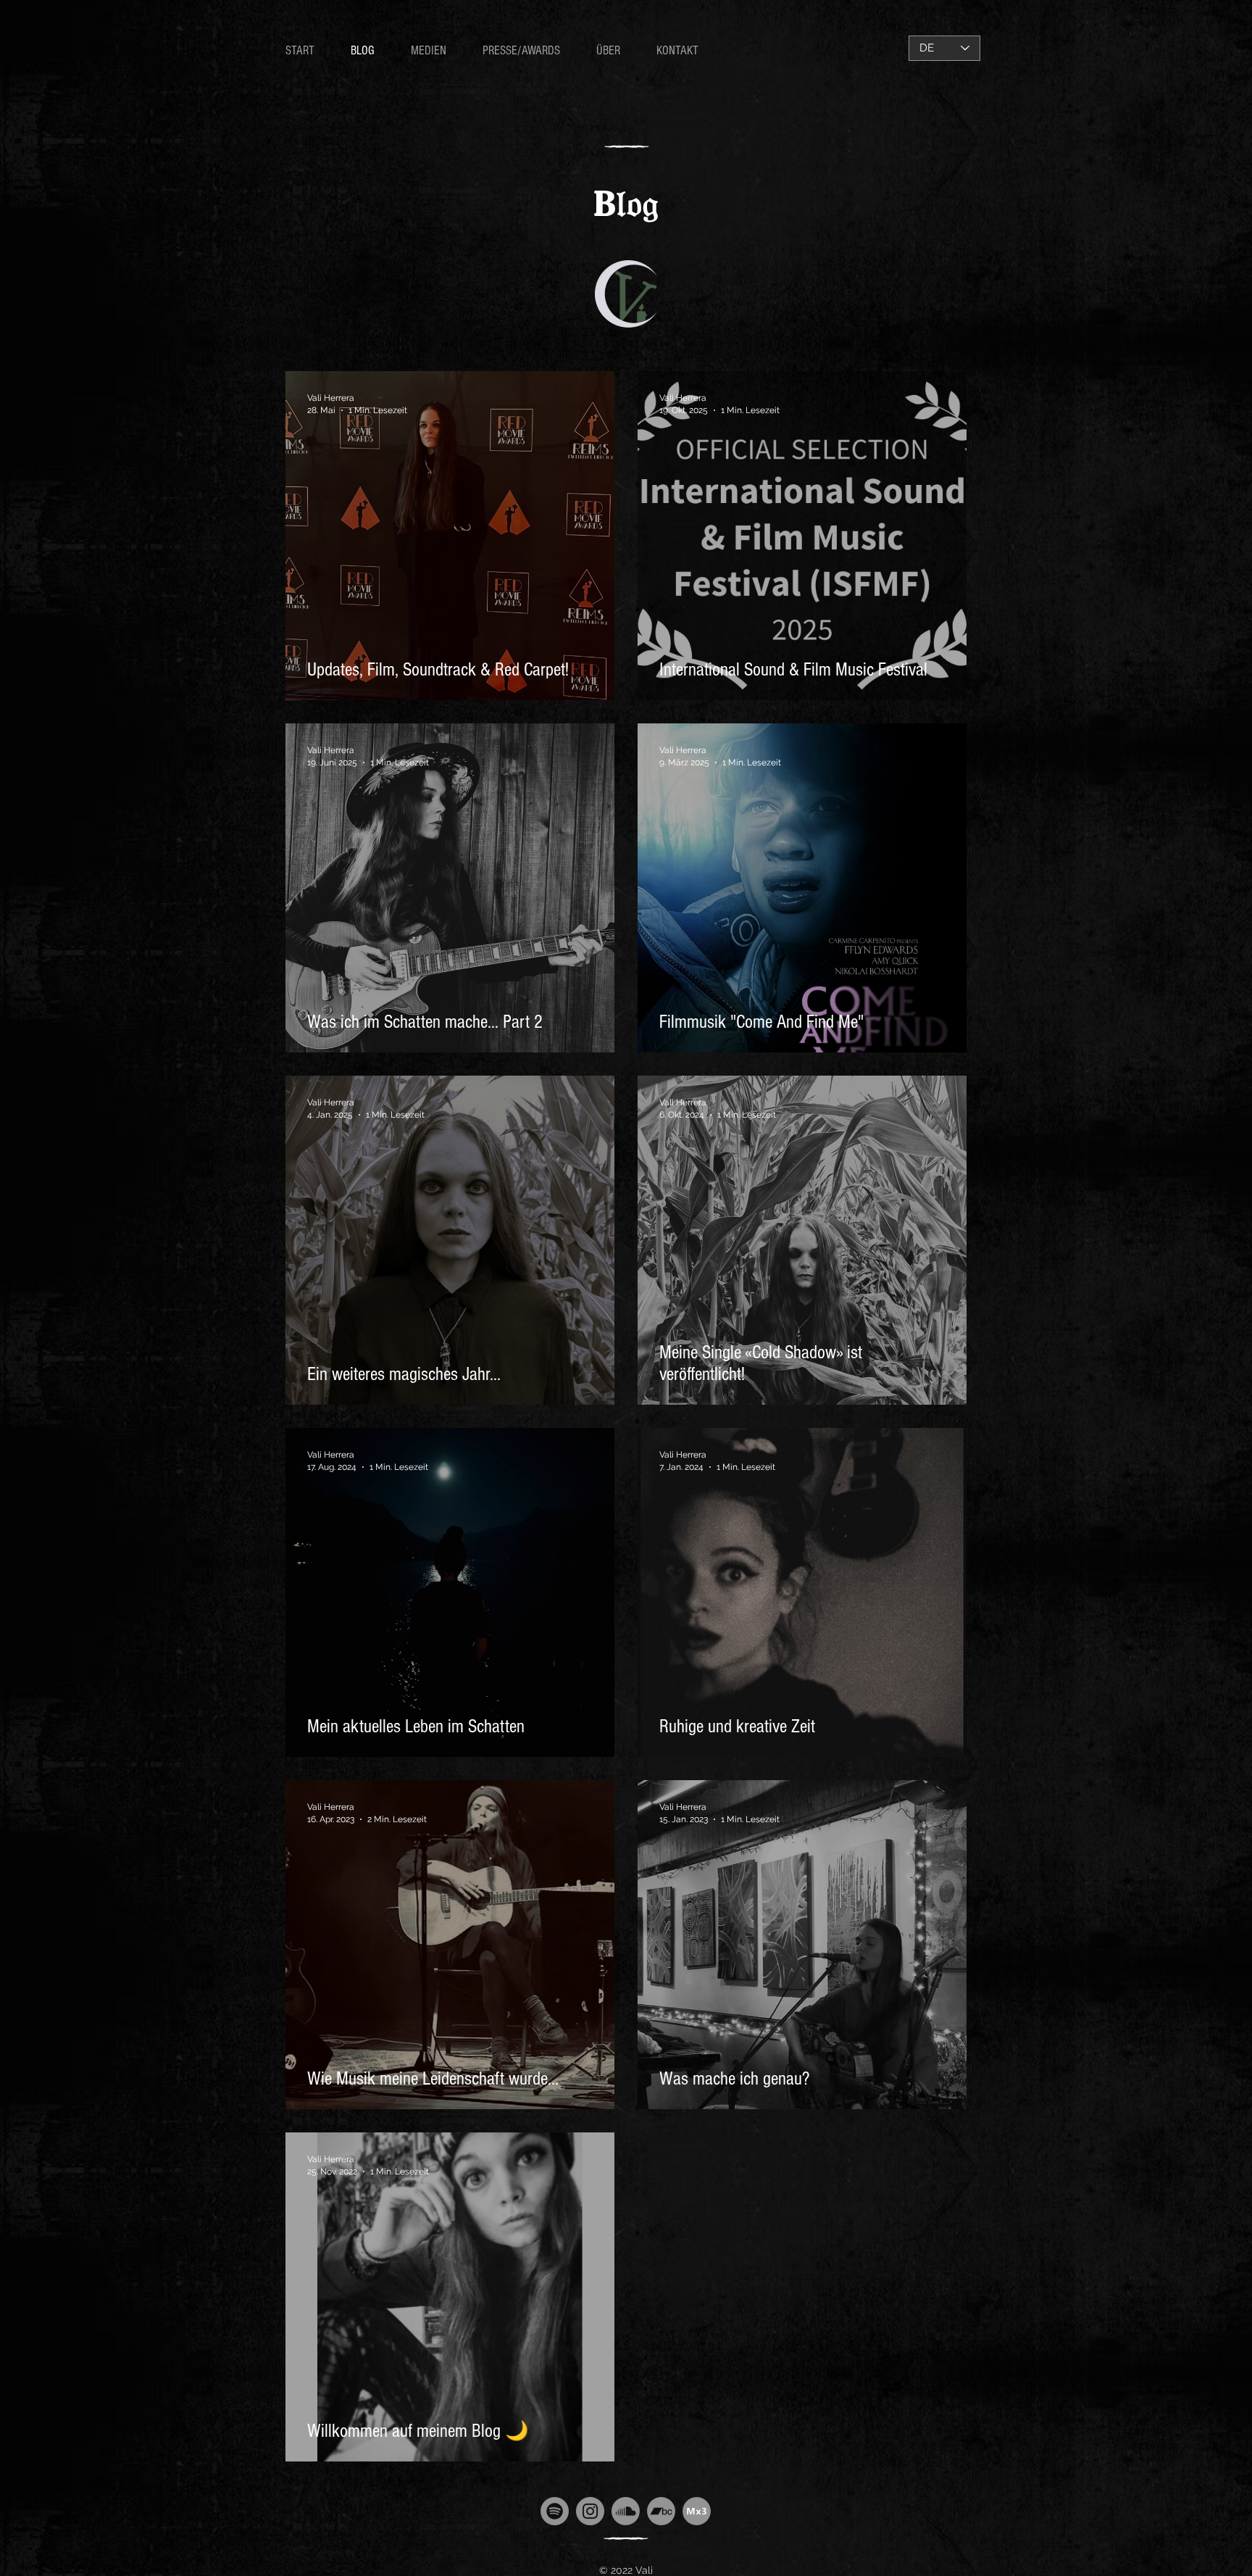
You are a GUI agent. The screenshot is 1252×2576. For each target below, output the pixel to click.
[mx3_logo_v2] (697, 2511)
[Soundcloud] (626, 2511)
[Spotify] (555, 2511)
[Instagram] (590, 2511)
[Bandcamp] (661, 2511)
